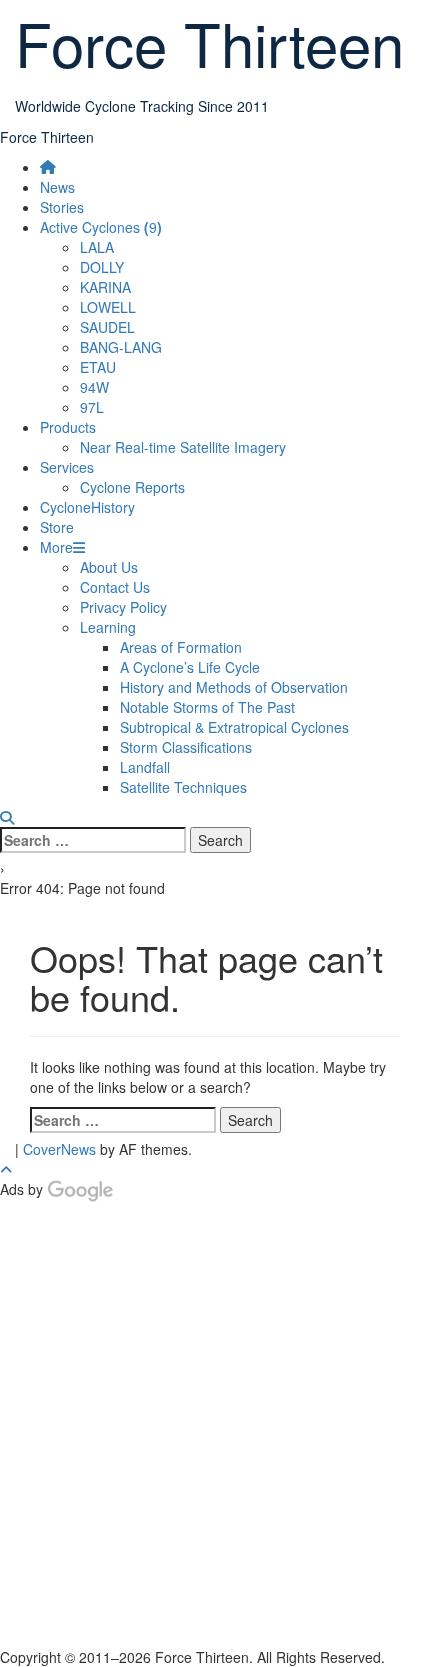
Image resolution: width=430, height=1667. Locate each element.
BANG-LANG (121, 347)
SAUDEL (107, 327)
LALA (97, 247)
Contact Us (115, 587)
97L (92, 407)
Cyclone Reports (132, 487)
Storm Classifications (186, 747)
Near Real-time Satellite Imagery (183, 447)
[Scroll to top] (6, 1169)
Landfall (145, 767)
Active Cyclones (101, 227)
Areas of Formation (181, 647)
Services (67, 467)
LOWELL (108, 307)
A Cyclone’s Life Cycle (190, 667)
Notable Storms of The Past (207, 707)
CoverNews (59, 1149)
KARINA (105, 287)
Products (68, 427)
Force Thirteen (47, 137)
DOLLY (102, 267)
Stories (62, 207)
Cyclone (87, 507)
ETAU (98, 367)
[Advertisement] (215, 1428)
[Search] (7, 817)
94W (94, 387)
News (57, 187)
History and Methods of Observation (234, 687)
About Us (109, 567)
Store (57, 527)
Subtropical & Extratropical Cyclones (234, 727)
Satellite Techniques (183, 787)
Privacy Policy (123, 607)
